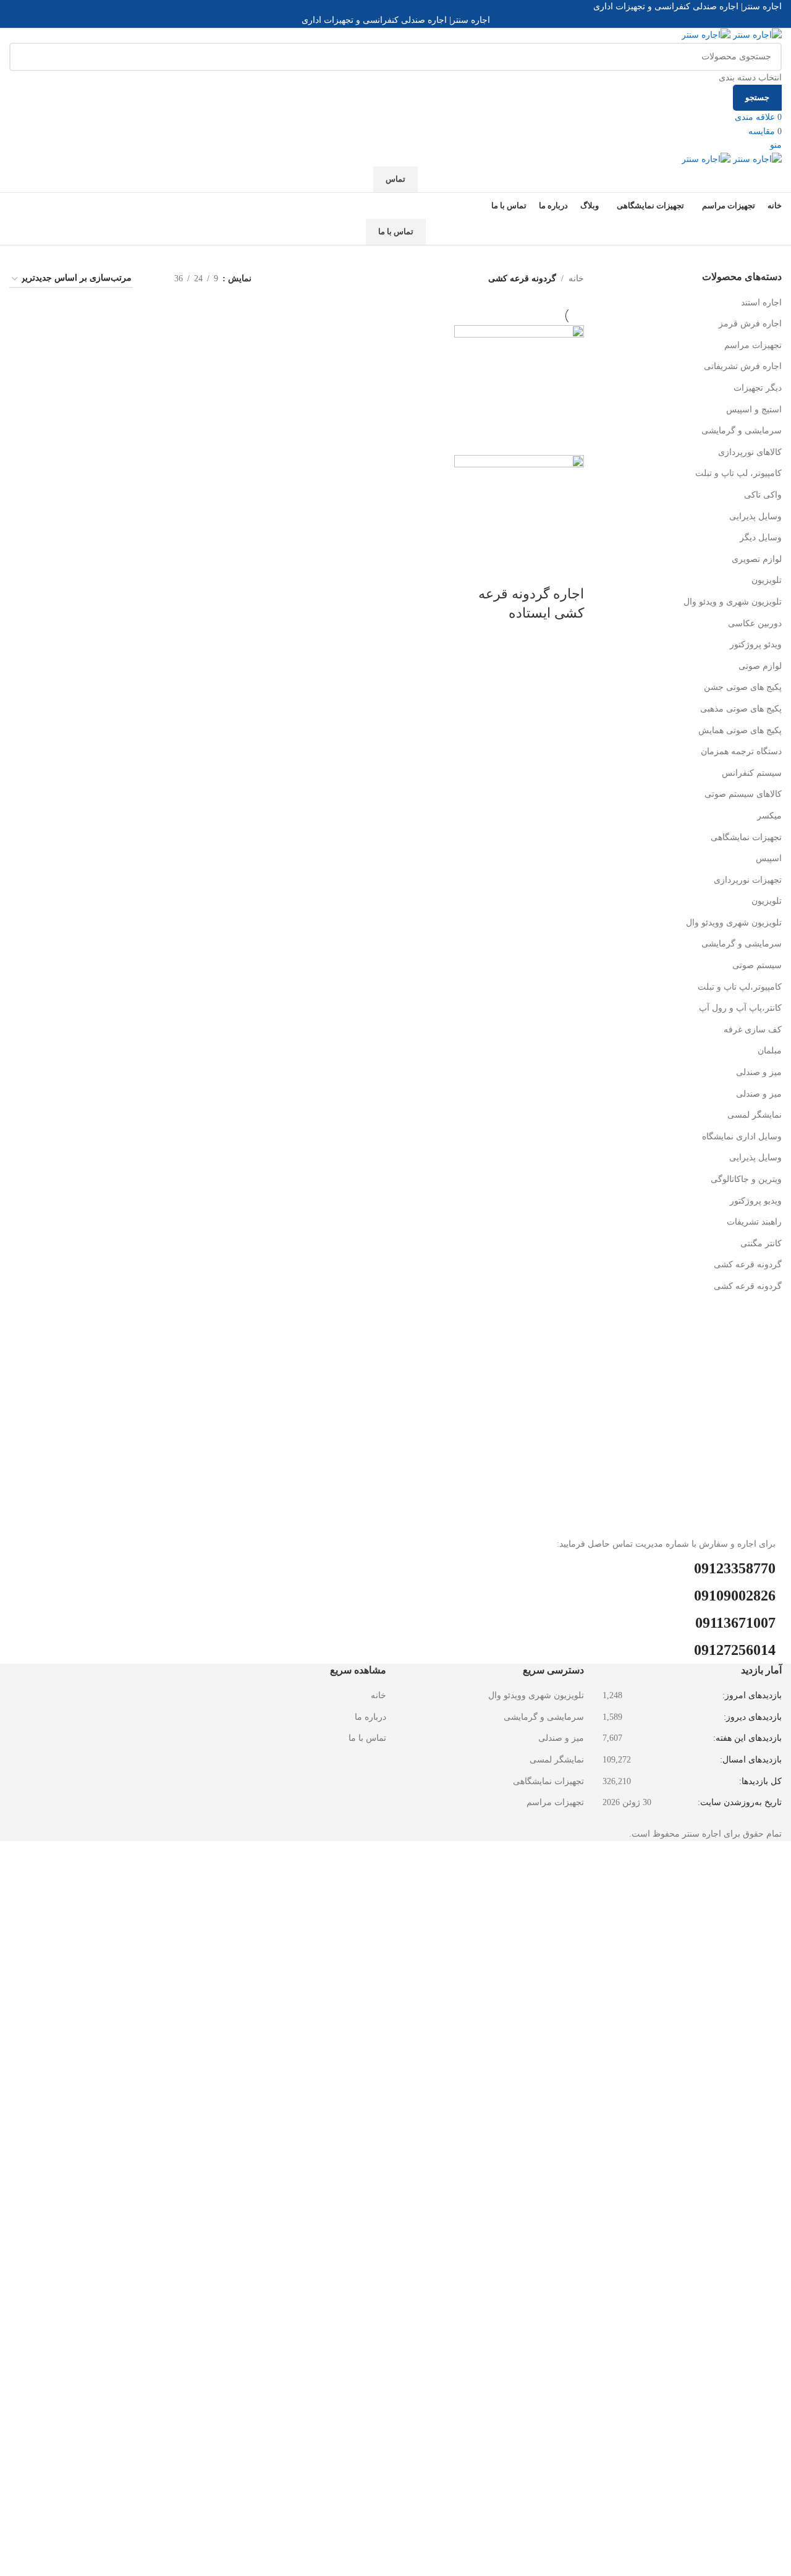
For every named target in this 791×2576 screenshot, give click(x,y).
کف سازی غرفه (753, 1030)
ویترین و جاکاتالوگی (746, 1179)
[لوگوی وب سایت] (756, 35)
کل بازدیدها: (759, 1781)
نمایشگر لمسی (755, 1115)
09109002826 (735, 1596)
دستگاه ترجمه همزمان (741, 751)
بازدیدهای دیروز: (751, 1717)
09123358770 (735, 1568)
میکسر (769, 816)
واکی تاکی (763, 495)
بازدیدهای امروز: (751, 1695)
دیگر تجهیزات (758, 388)
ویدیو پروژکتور (756, 1201)
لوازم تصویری (757, 559)
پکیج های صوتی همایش (740, 730)
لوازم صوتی (760, 666)
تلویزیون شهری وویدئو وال (734, 923)
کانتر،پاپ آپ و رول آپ (740, 1008)
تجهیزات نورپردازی (748, 880)
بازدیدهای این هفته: (746, 1738)
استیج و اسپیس (754, 410)
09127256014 (735, 1650)
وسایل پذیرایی (755, 516)
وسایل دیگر (761, 538)
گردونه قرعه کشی (748, 1265)
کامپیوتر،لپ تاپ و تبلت (740, 987)
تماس (395, 179)
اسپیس (769, 858)
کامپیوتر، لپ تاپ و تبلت (738, 473)
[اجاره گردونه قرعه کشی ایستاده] (519, 389)
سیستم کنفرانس (752, 773)
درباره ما (370, 1717)
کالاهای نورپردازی (750, 452)
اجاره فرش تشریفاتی (743, 366)
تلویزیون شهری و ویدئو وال (733, 602)
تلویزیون (767, 580)
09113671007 (735, 1623)
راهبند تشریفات (754, 1222)
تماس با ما (396, 232)
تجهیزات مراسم (753, 345)
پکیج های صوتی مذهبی (741, 709)
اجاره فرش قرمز (750, 324)
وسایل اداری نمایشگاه (742, 1137)
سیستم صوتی (757, 965)
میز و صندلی (759, 1072)
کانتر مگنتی (761, 1243)
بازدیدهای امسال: (750, 1760)
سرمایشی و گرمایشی (742, 431)
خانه (576, 278)
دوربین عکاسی (755, 623)
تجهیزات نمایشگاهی (746, 837)
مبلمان (770, 1051)
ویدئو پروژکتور (756, 644)
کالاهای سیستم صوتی (743, 794)
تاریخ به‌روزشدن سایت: (738, 1802)
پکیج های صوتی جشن (743, 687)
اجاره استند (761, 303)
